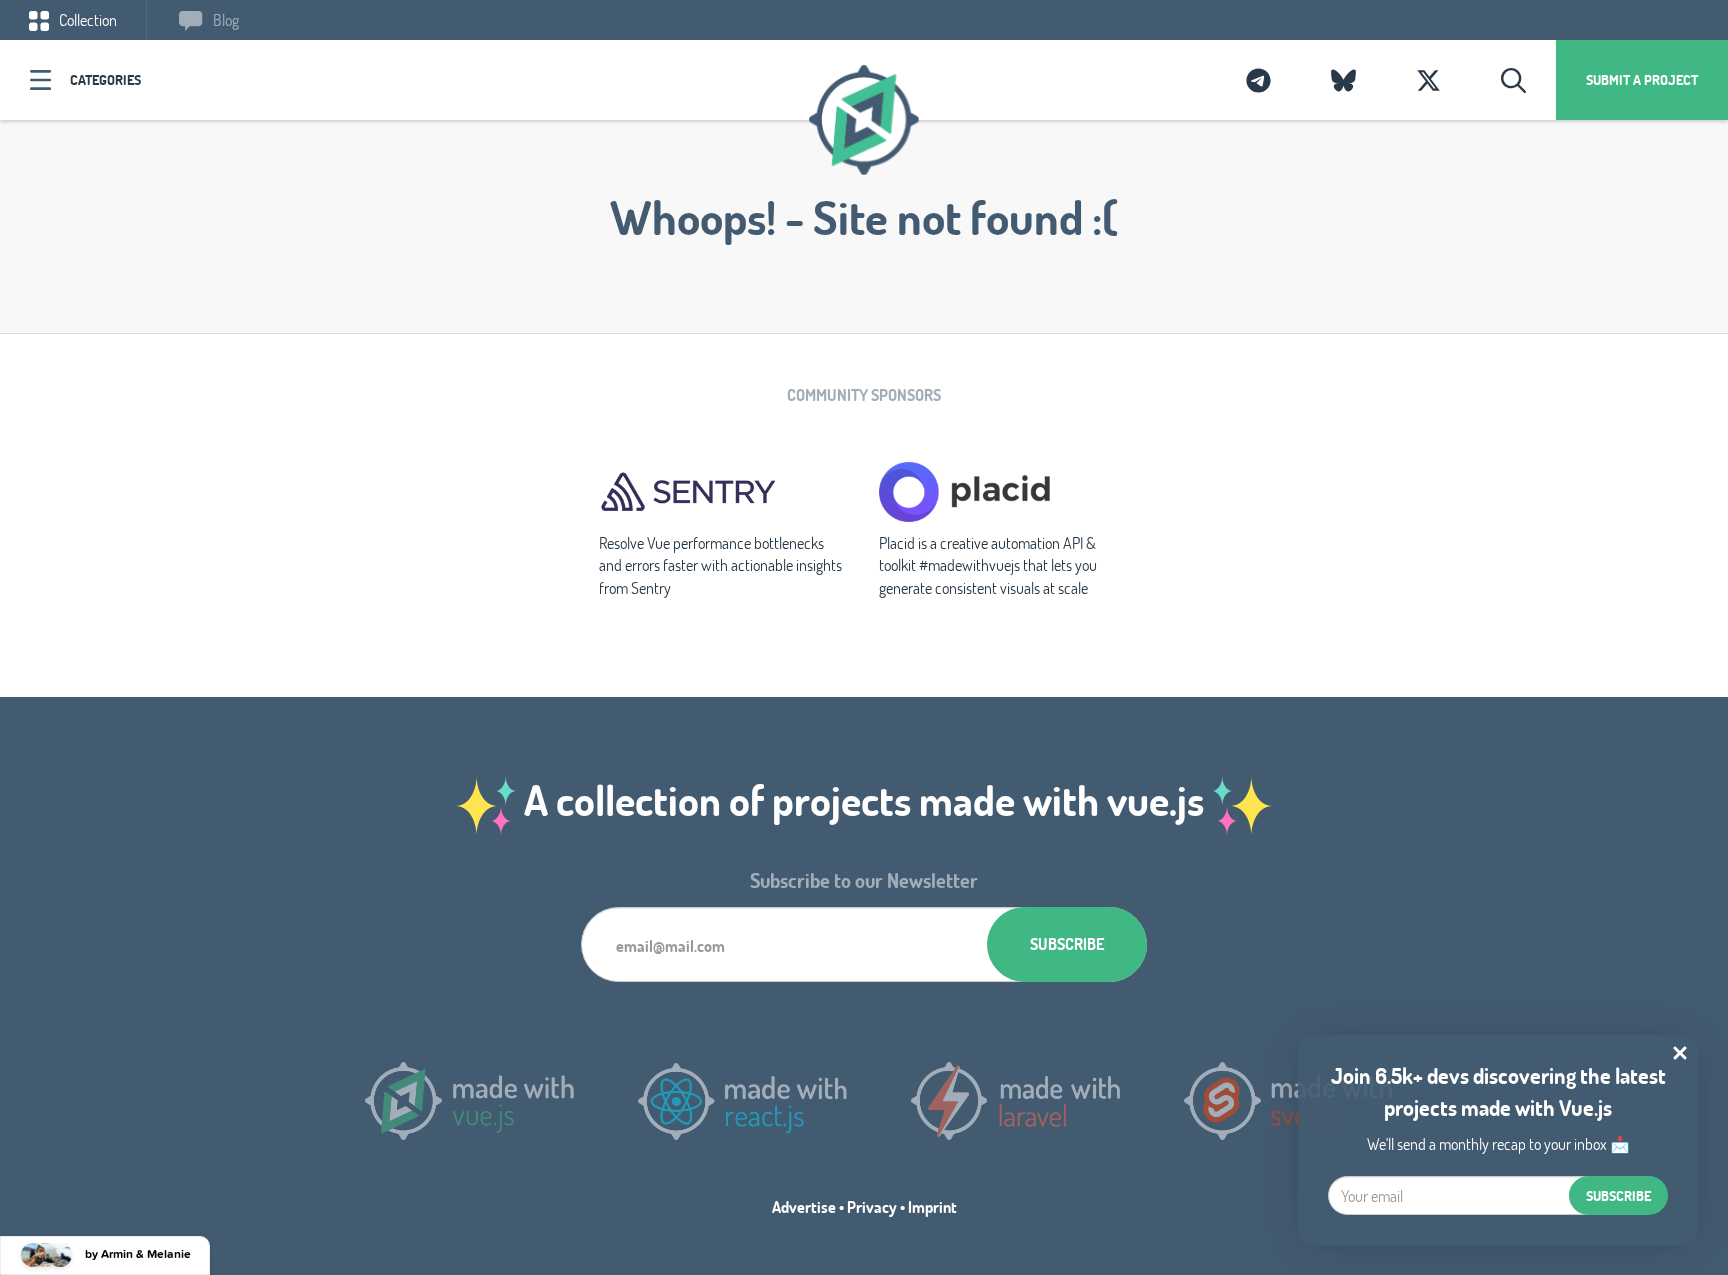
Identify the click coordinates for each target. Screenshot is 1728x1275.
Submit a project (1642, 79)
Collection (86, 19)
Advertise (804, 1206)
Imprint (932, 1206)
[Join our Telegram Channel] (1258, 80)
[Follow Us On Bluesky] (1343, 80)
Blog (224, 19)
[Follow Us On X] (1428, 80)
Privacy (872, 1206)
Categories (105, 79)
